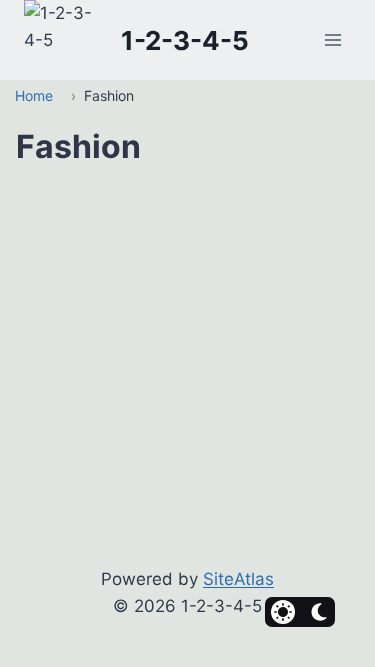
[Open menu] (332, 40)
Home (34, 95)
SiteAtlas (238, 579)
